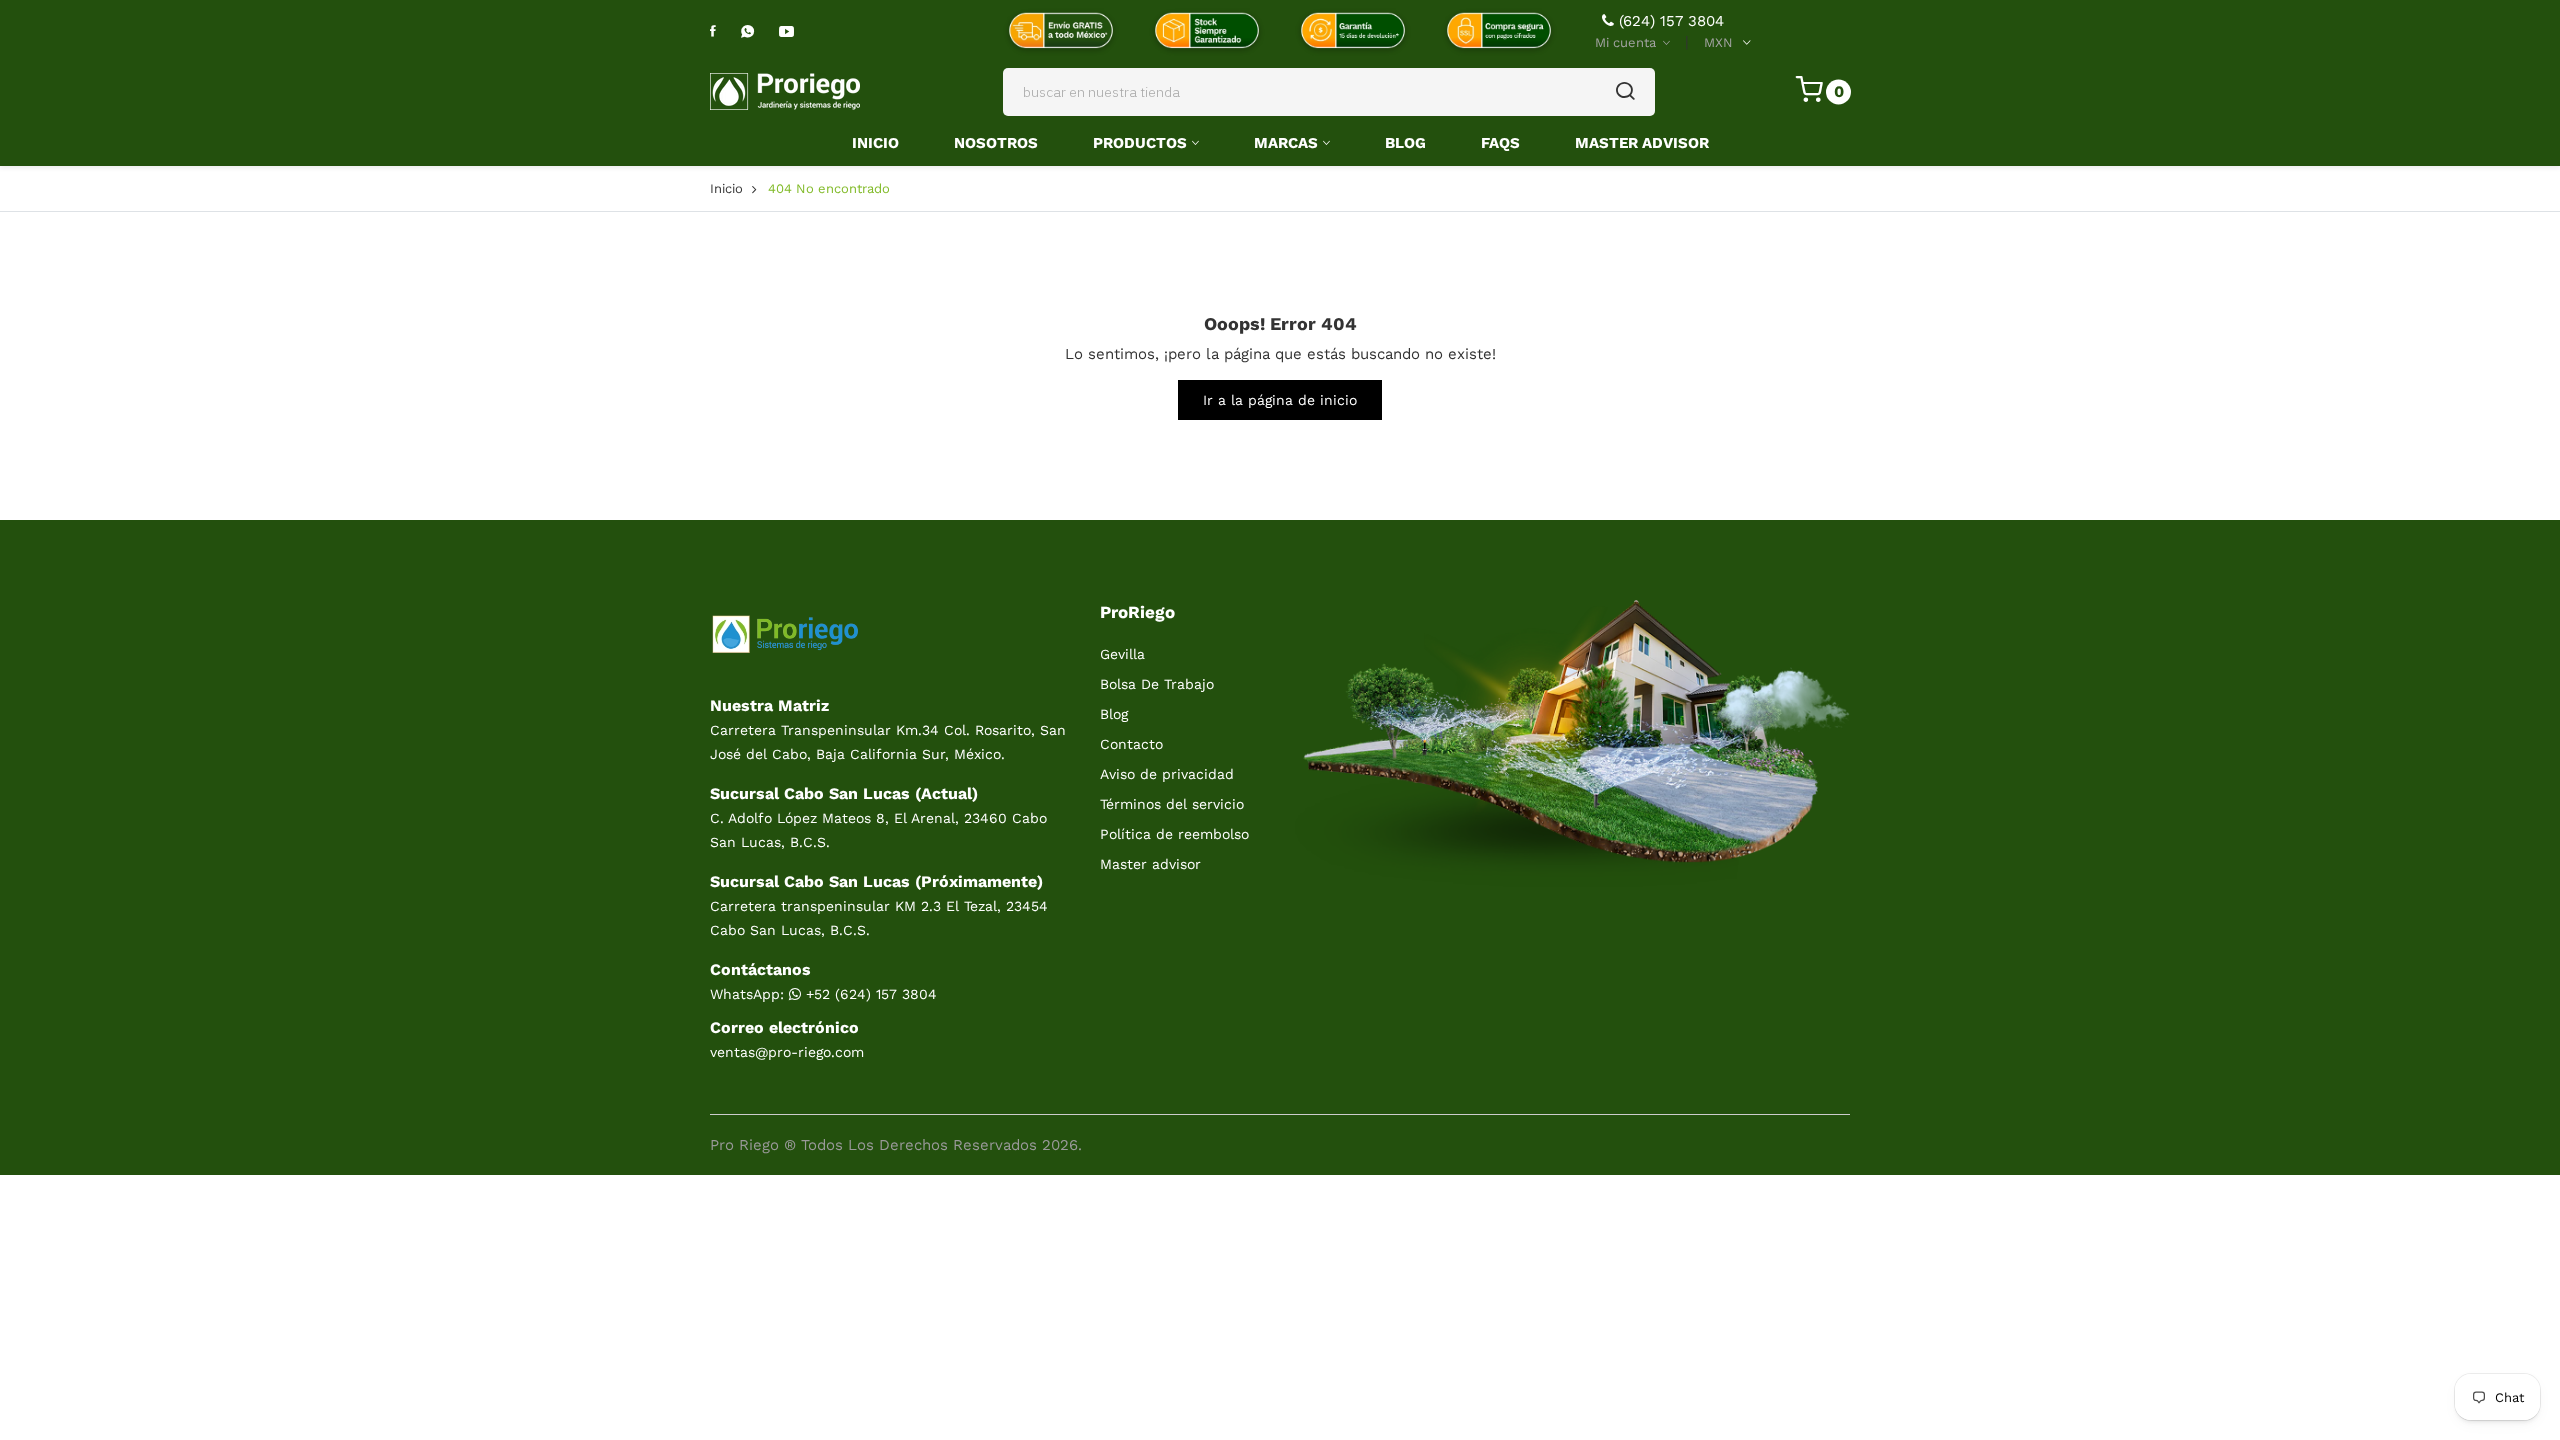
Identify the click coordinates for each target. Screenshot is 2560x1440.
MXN (1718, 42)
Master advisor (1150, 864)
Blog (1405, 143)
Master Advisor (1642, 143)
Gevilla (1122, 654)
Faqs (1500, 143)
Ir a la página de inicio (1280, 400)
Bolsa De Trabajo (1157, 684)
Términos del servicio (1172, 804)
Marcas (1286, 143)
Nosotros (996, 143)
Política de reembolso (1174, 834)
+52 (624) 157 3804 (869, 994)
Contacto (1131, 744)
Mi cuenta (1627, 42)
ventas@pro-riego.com (787, 1052)
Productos (1140, 143)
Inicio (875, 143)
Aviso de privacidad (1167, 774)
